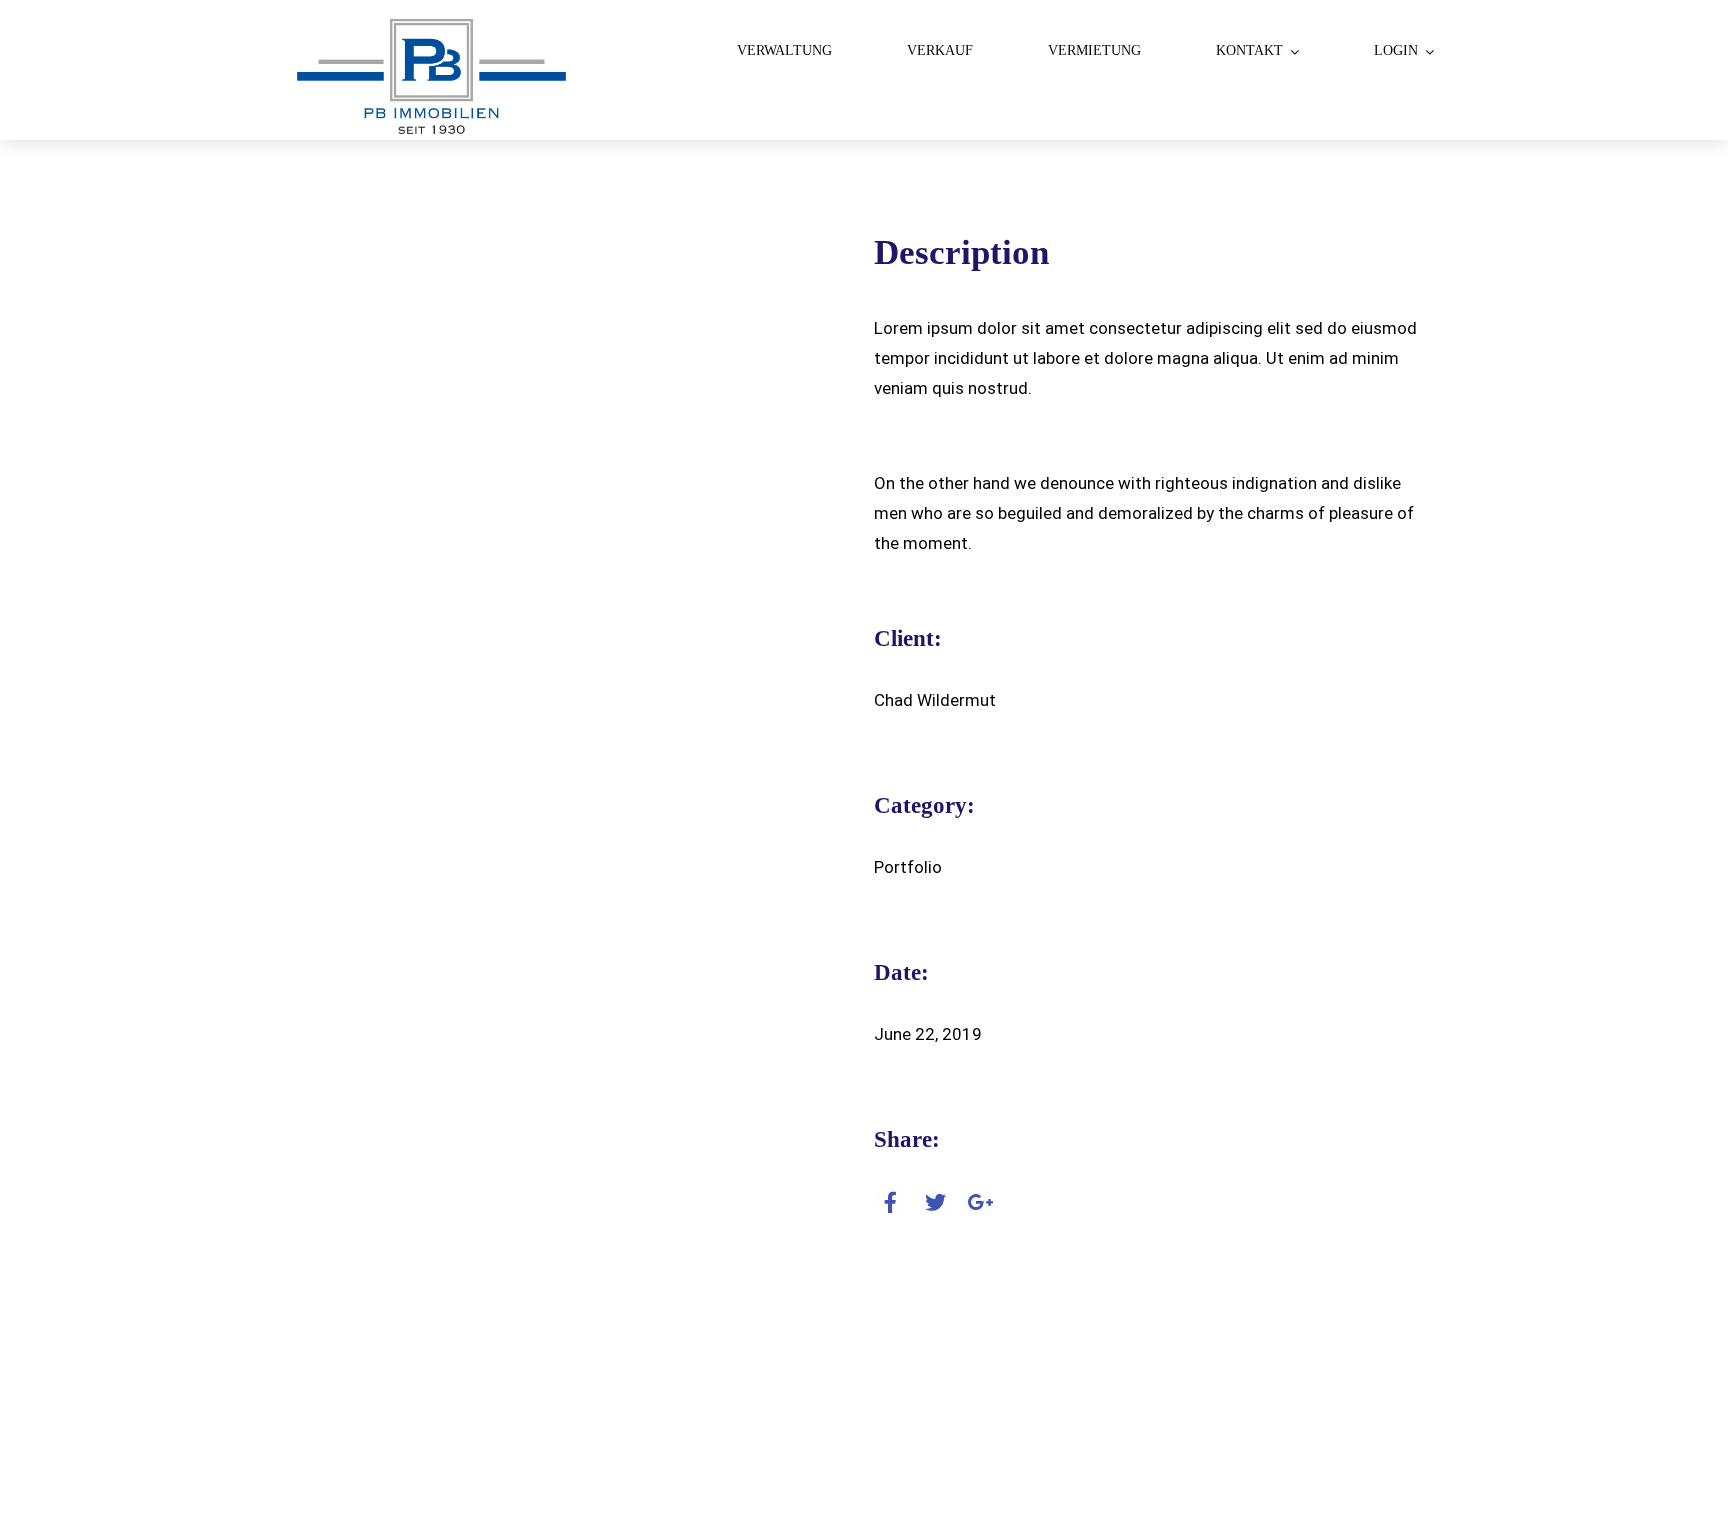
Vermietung (1094, 50)
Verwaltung (784, 50)
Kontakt (1249, 50)
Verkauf (940, 50)
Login (1396, 50)
